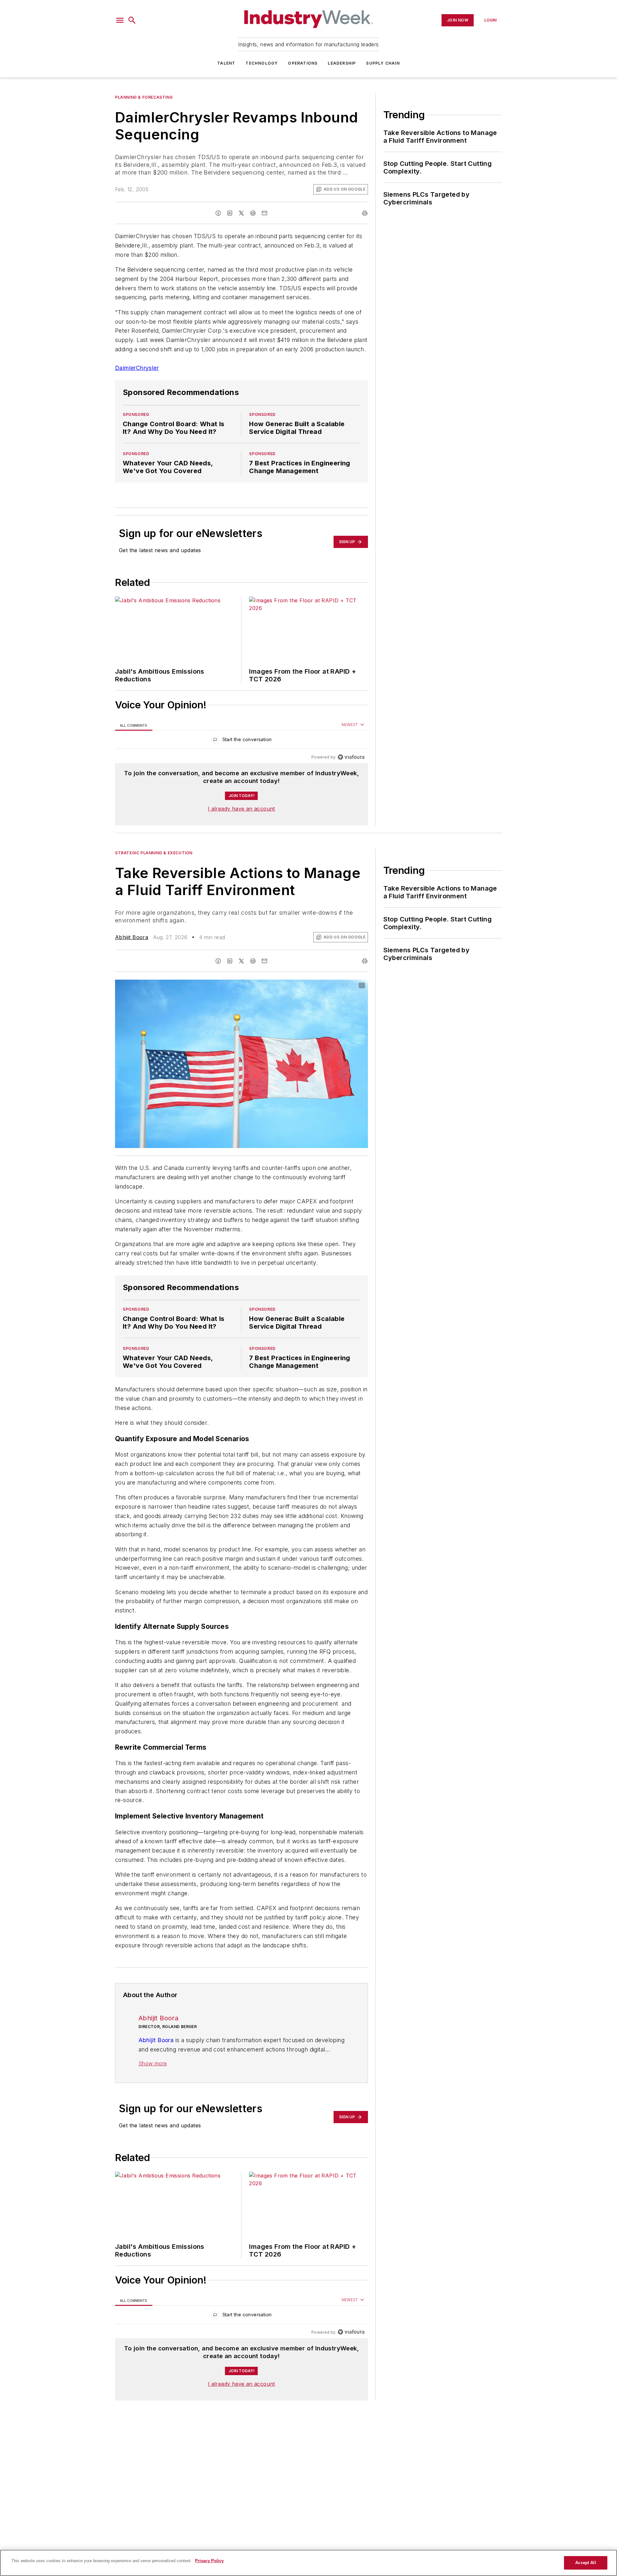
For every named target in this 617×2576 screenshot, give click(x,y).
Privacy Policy (209, 2561)
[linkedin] (230, 213)
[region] (241, 741)
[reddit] (253, 213)
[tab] (134, 725)
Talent (226, 63)
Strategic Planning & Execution (154, 853)
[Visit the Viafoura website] (351, 757)
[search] (132, 20)
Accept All (586, 2563)
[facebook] (218, 213)
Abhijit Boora (132, 937)
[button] (120, 20)
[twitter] (241, 213)
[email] (264, 213)
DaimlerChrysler (137, 368)
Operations (303, 63)
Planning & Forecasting (144, 97)
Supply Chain (383, 63)
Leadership (342, 63)
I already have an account (241, 809)
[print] (365, 213)
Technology (262, 63)
